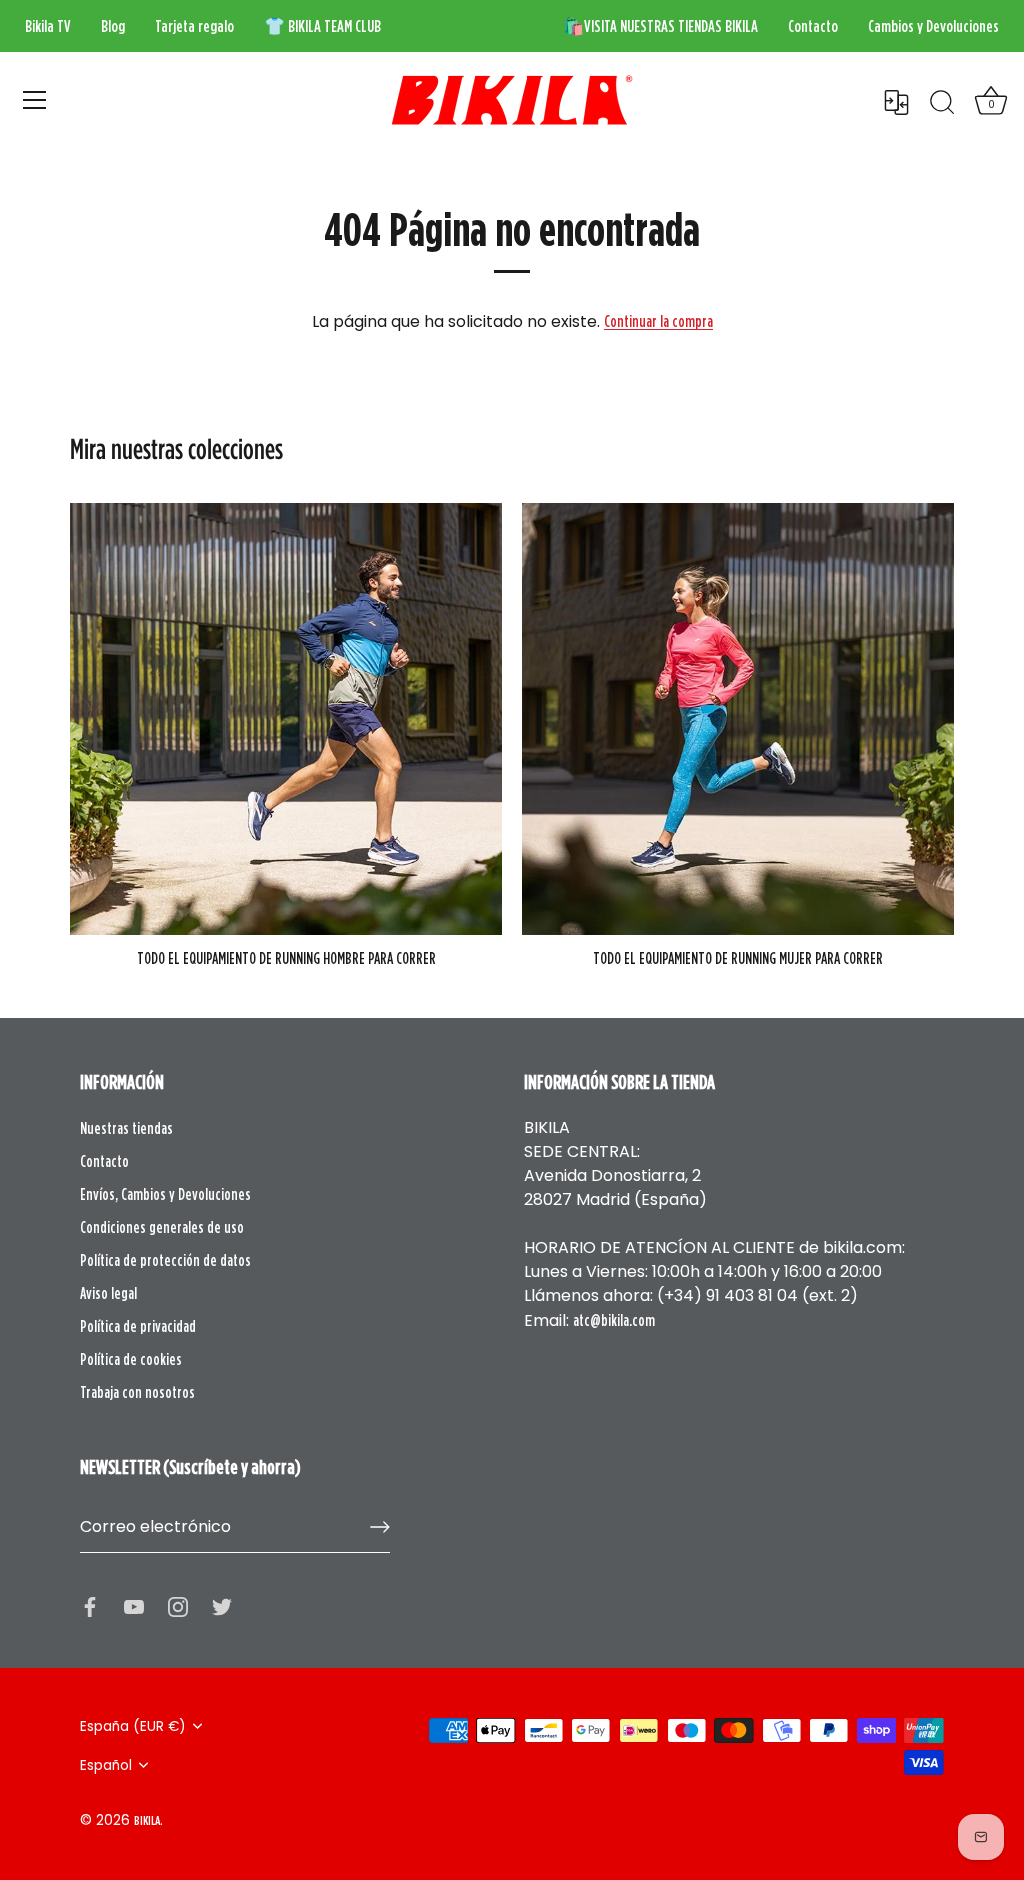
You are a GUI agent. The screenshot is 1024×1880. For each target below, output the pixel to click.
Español (106, 1765)
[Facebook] (90, 1605)
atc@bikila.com (614, 1320)
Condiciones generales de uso (162, 1227)
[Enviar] (380, 1527)
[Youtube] (134, 1605)
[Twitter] (222, 1605)
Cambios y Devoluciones (933, 26)
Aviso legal (108, 1293)
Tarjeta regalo (194, 26)
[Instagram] (178, 1605)
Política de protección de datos (165, 1260)
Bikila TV (48, 26)
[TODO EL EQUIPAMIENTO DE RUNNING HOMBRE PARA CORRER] (286, 719)
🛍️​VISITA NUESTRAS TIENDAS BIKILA (660, 26)
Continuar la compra (658, 321)
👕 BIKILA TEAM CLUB (322, 26)
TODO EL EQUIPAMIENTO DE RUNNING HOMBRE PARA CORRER (286, 958)
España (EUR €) (133, 1726)
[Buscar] (942, 103)
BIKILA (147, 1820)
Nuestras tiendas (126, 1128)
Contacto (813, 26)
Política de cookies (131, 1359)
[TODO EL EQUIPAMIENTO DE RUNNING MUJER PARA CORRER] (738, 719)
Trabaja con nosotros (137, 1392)
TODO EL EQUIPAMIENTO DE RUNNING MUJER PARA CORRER (738, 958)
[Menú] (35, 100)
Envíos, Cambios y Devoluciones (165, 1194)
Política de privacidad (138, 1326)
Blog (113, 26)
